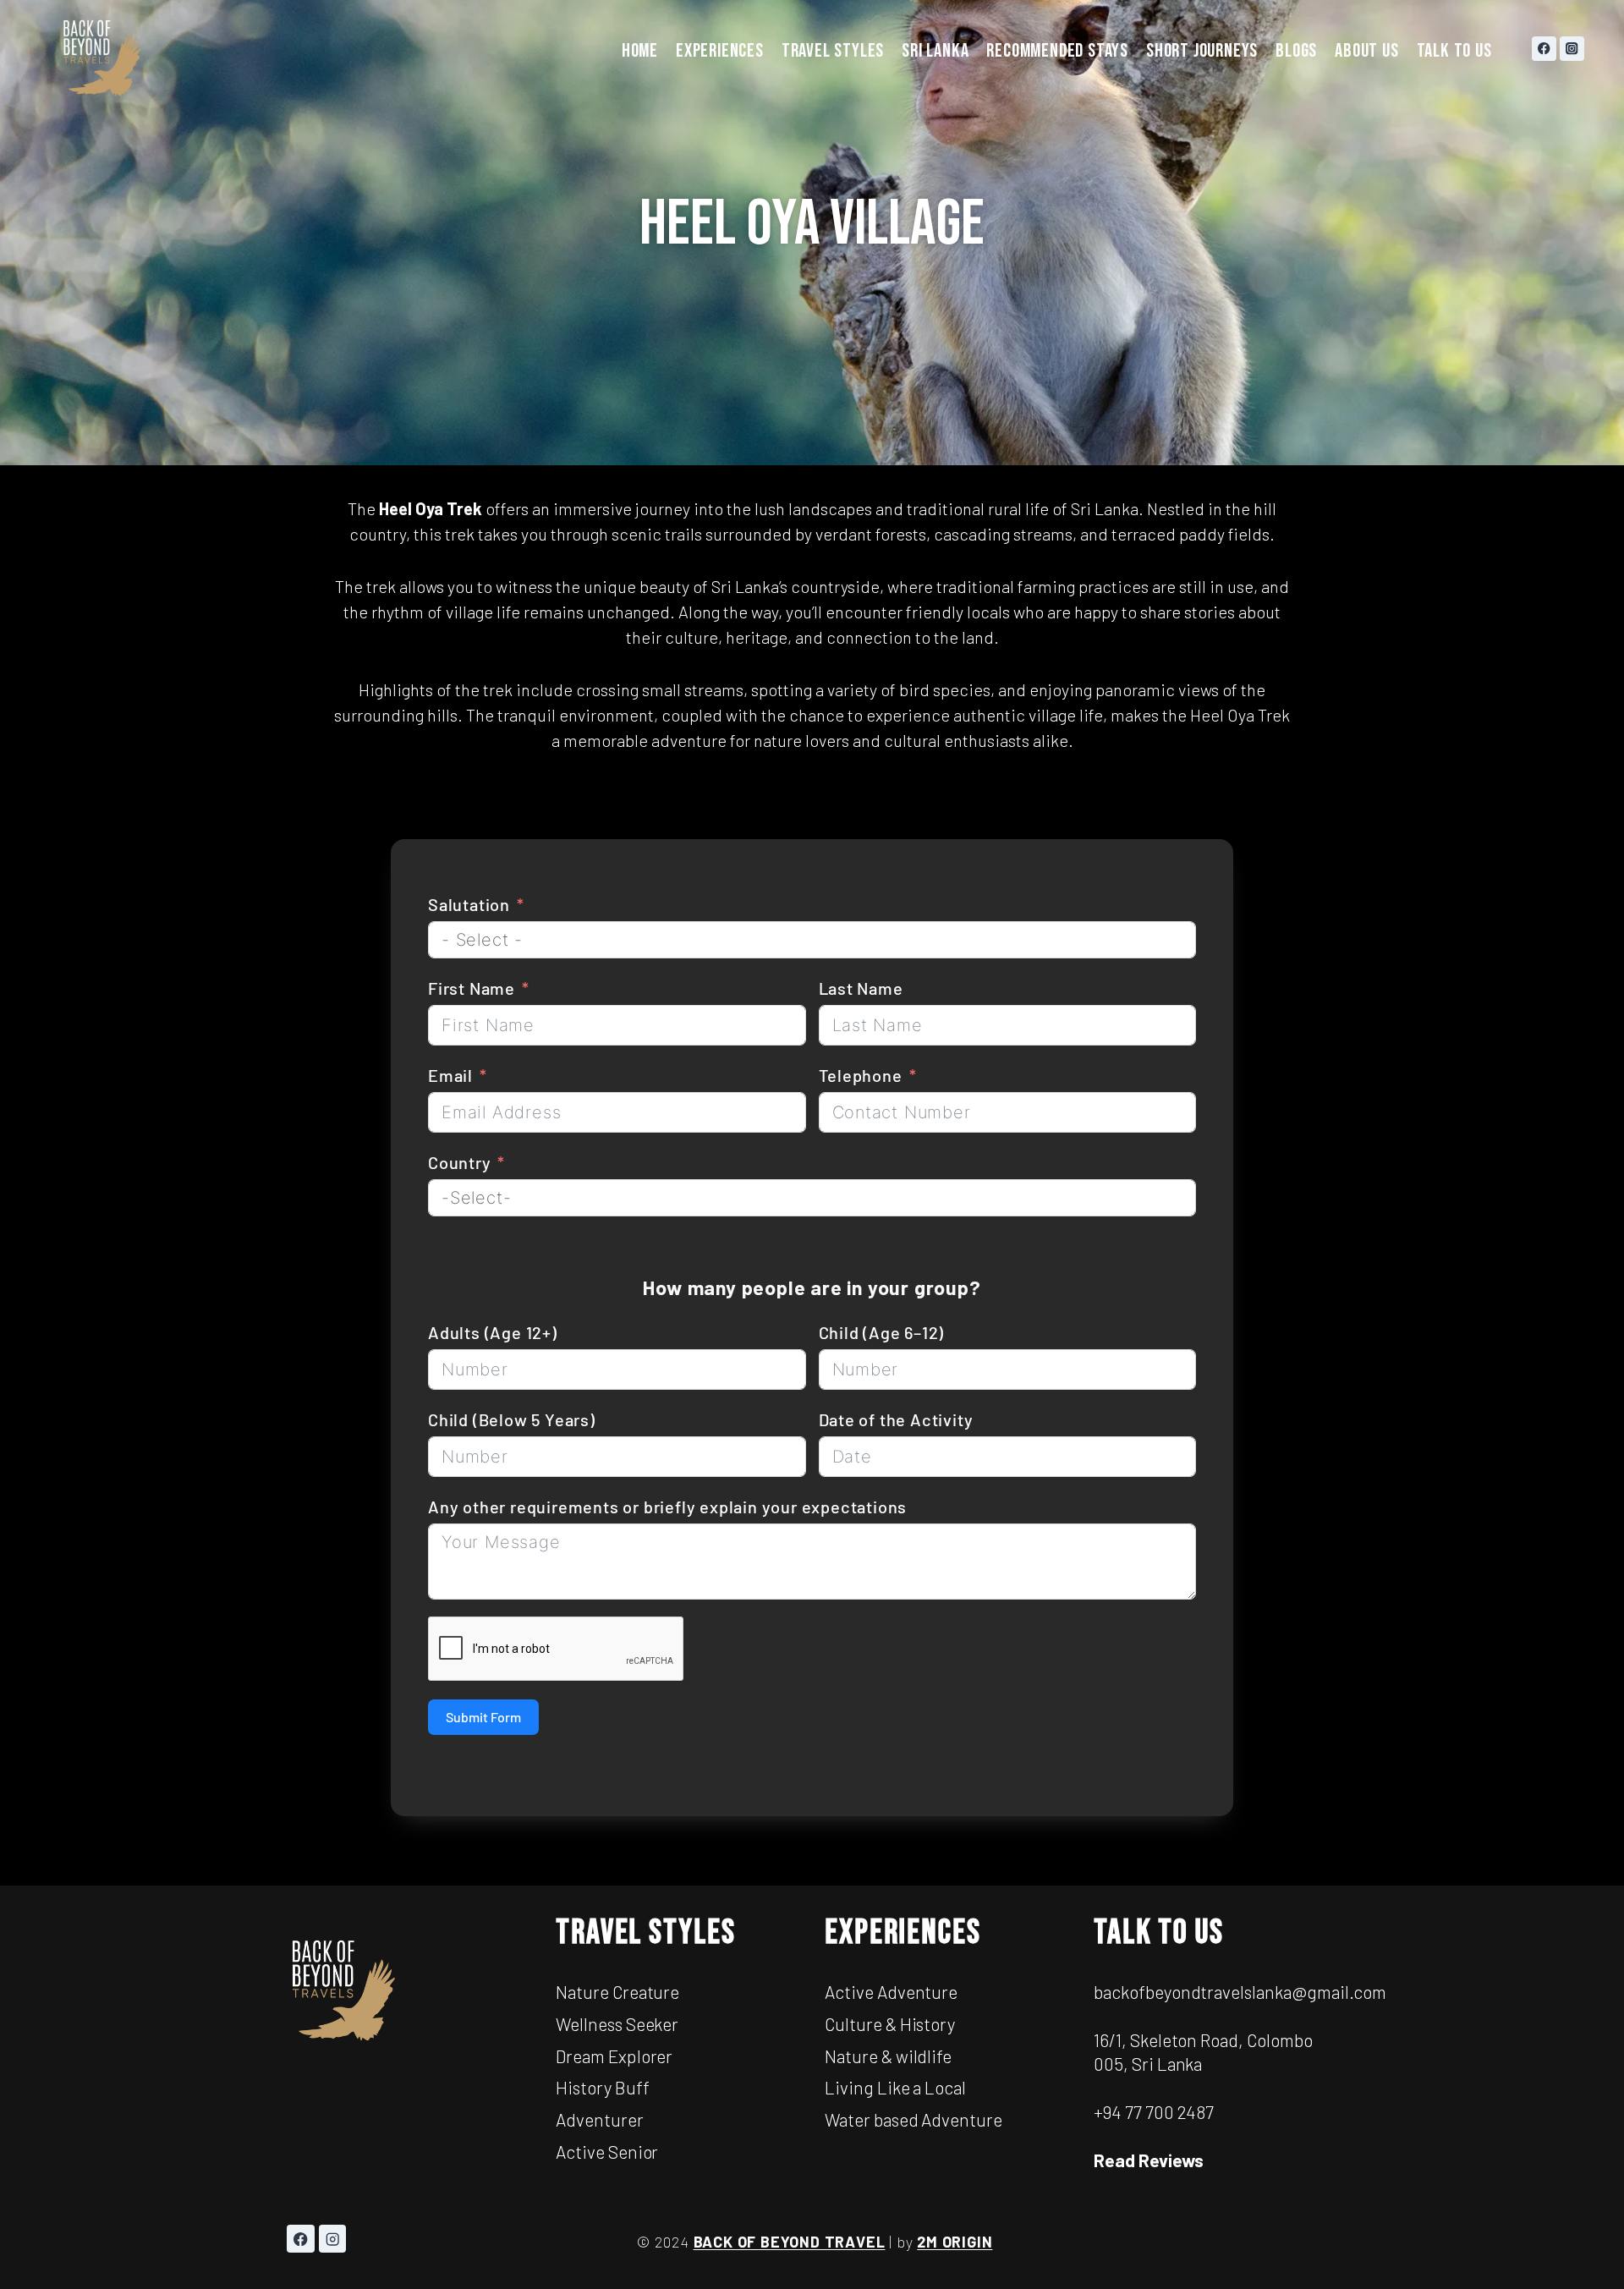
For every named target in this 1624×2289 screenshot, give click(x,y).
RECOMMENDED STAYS (1057, 51)
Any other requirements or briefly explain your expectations (667, 1507)
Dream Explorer (614, 2056)
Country (460, 1162)
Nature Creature (617, 1992)
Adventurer (600, 2119)
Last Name (861, 988)
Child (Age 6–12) (882, 1332)
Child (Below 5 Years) (512, 1419)
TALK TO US (1454, 51)
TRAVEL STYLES (833, 51)
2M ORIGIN (955, 2242)
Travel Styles (645, 1933)
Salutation (471, 904)
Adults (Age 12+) (493, 1332)
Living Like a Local (895, 2087)
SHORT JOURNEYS (1202, 51)
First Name (472, 988)
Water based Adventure (913, 2119)
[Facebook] (1544, 49)
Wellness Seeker (617, 2024)
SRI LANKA (935, 51)
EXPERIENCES (720, 51)
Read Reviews (1149, 2160)
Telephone (861, 1075)
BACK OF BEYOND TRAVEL (790, 2242)
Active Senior (607, 2152)
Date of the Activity (896, 1419)
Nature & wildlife (888, 2056)
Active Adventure (891, 1992)
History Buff (603, 2087)
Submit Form (483, 1717)
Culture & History (890, 2024)
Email (450, 1075)
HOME (640, 51)
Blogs (1296, 51)
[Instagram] (1572, 49)
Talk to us (1159, 1933)
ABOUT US (1366, 51)
